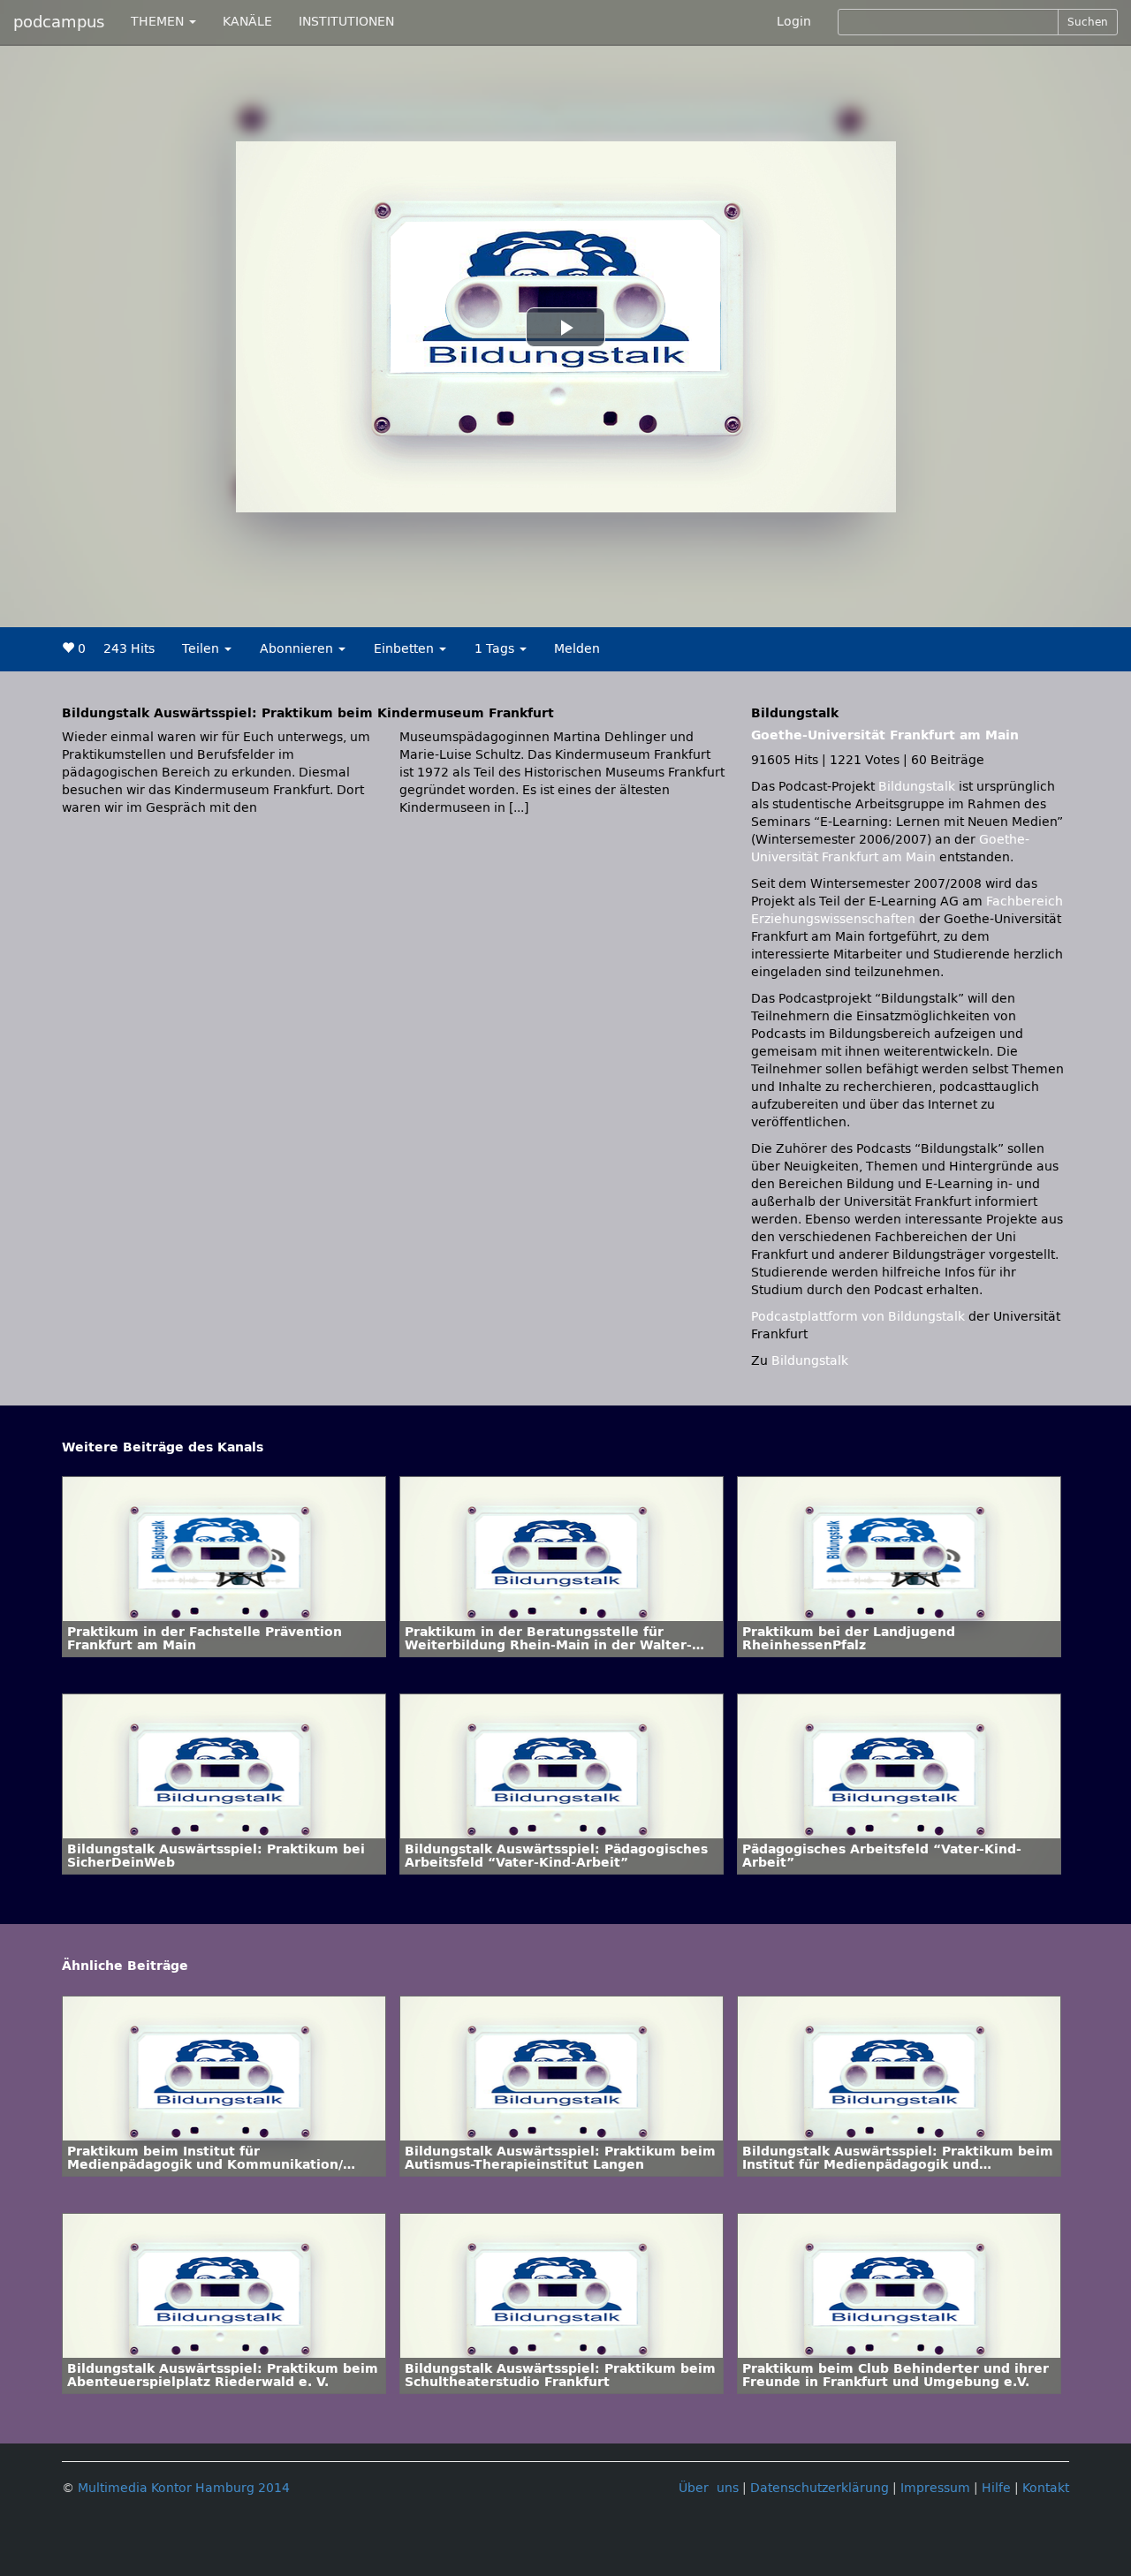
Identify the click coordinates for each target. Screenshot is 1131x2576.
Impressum (935, 2488)
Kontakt (1046, 2488)
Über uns (709, 2488)
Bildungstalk (918, 787)
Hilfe (996, 2488)
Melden (577, 649)
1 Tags (496, 649)
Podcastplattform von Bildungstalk (860, 1317)
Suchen (1088, 22)
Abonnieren (298, 649)
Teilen (202, 649)
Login (794, 22)
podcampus (59, 22)
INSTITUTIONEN (346, 22)
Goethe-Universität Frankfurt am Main (885, 735)
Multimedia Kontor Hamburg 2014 (184, 2488)
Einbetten (406, 649)
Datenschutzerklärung (820, 2488)
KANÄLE (247, 22)
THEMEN (159, 22)
